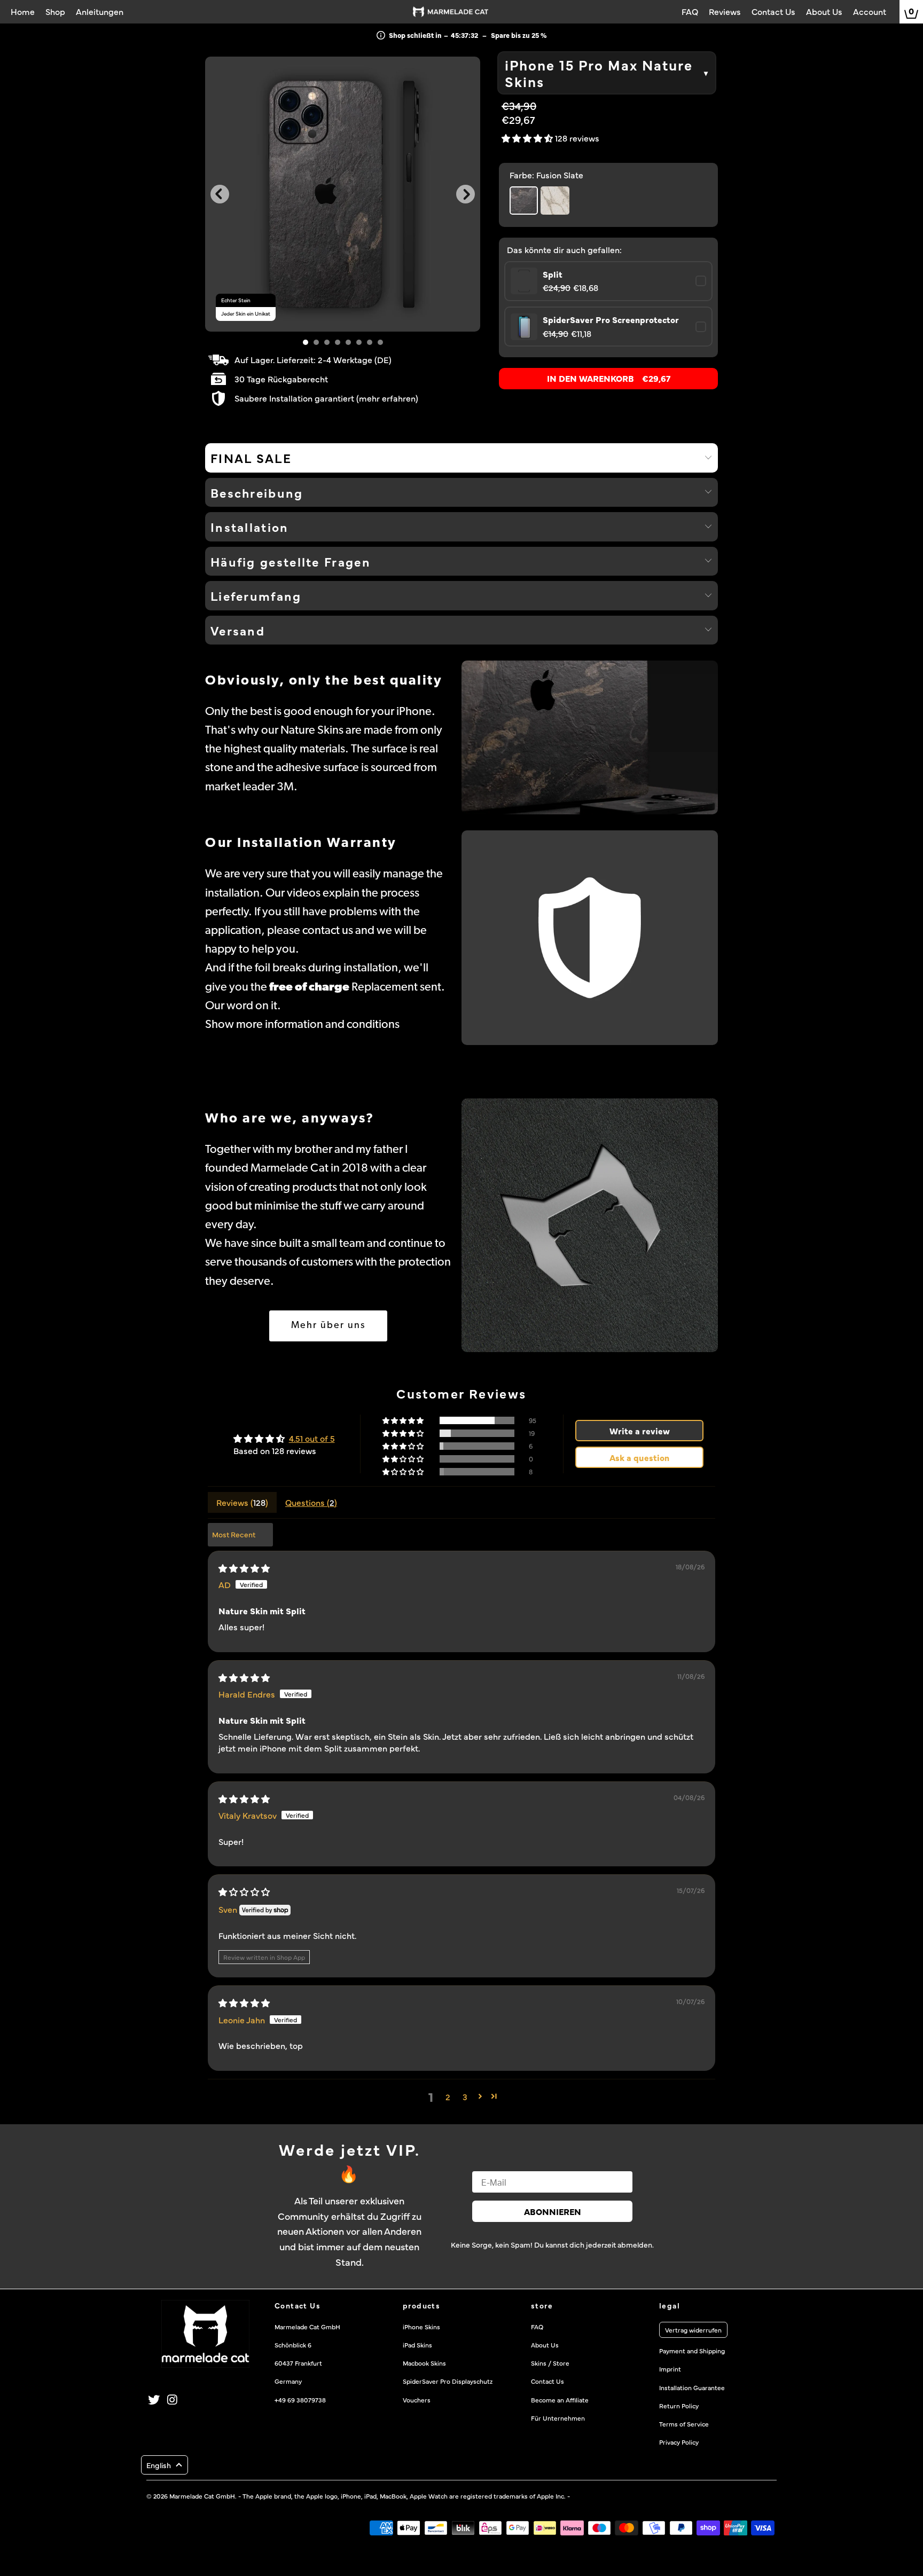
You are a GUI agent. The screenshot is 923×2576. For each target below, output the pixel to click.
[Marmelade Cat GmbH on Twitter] (154, 2400)
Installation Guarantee (692, 2387)
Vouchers (417, 2400)
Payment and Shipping (692, 2351)
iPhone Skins (421, 2327)
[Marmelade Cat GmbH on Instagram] (173, 2400)
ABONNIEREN (553, 2211)
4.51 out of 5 (312, 1438)
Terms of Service (684, 2424)
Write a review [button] (640, 1431)
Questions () (311, 1502)
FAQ (537, 2327)
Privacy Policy (679, 2442)
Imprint (670, 2369)
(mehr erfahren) (387, 398)
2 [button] (448, 2096)
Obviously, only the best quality (324, 681)
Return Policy (679, 2406)
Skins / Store (550, 2363)
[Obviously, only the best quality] (590, 737)
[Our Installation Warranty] (590, 938)
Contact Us (547, 2381)
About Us (545, 2345)
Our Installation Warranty (301, 843)
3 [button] (465, 2096)
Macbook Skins (424, 2363)
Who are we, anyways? (290, 1119)
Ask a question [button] (639, 1457)
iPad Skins (417, 2345)
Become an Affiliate (560, 2400)
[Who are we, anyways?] (590, 1225)
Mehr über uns (328, 1326)
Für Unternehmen (558, 2418)
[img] (244, 1568)
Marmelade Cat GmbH (202, 2496)
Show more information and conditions (302, 1025)
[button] (528, 138)
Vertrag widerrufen (693, 2330)
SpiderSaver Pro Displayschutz (448, 2381)
